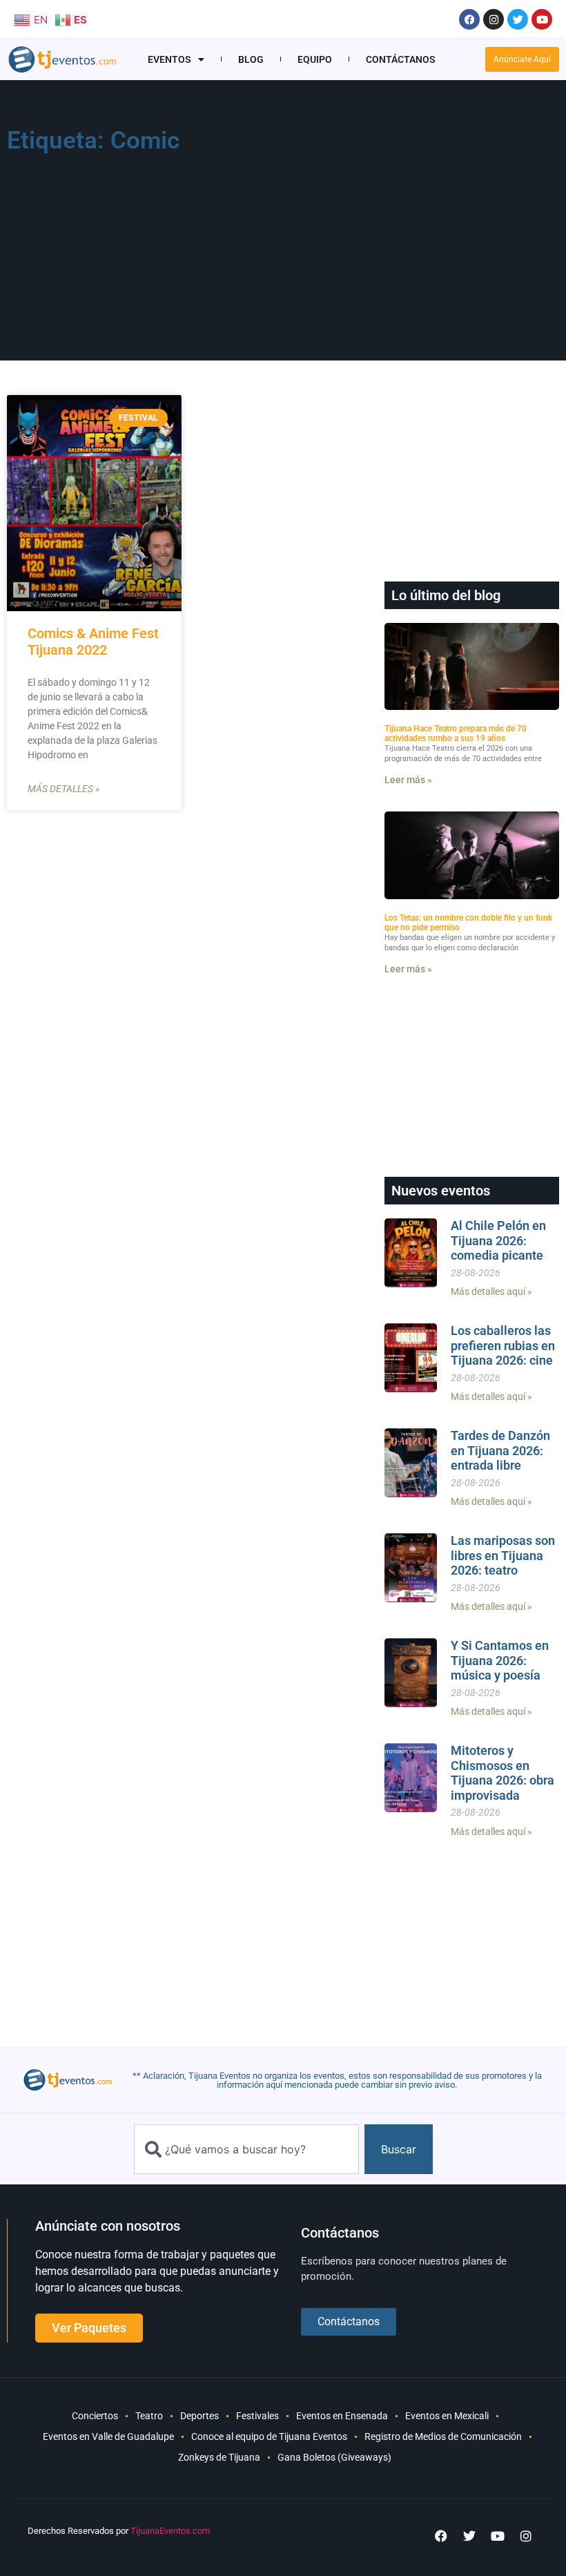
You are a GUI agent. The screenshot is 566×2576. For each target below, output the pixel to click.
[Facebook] (469, 19)
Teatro (149, 2416)
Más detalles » (64, 789)
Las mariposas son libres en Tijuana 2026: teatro (503, 1555)
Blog (251, 59)
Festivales (257, 2416)
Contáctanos (401, 59)
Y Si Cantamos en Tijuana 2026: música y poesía (500, 1660)
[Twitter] (518, 19)
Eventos (169, 59)
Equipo (315, 59)
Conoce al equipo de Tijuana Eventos (269, 2436)
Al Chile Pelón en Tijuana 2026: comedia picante (498, 1240)
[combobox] (246, 2149)
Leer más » (408, 780)
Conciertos (95, 2416)
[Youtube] (542, 19)
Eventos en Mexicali (447, 2416)
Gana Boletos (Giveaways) (334, 2457)
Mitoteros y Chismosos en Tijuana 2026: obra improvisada (502, 1773)
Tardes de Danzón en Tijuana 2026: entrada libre (500, 1450)
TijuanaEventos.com (170, 2531)
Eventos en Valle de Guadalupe (108, 2436)
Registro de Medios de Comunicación (443, 2436)
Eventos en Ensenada (342, 2416)
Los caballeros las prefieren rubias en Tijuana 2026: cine (503, 1345)
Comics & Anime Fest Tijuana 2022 (93, 642)
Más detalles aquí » (491, 1291)
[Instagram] (494, 19)
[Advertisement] (399, 225)
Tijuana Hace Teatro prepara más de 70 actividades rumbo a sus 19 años (456, 733)
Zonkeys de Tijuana (219, 2457)
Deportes (199, 2416)
